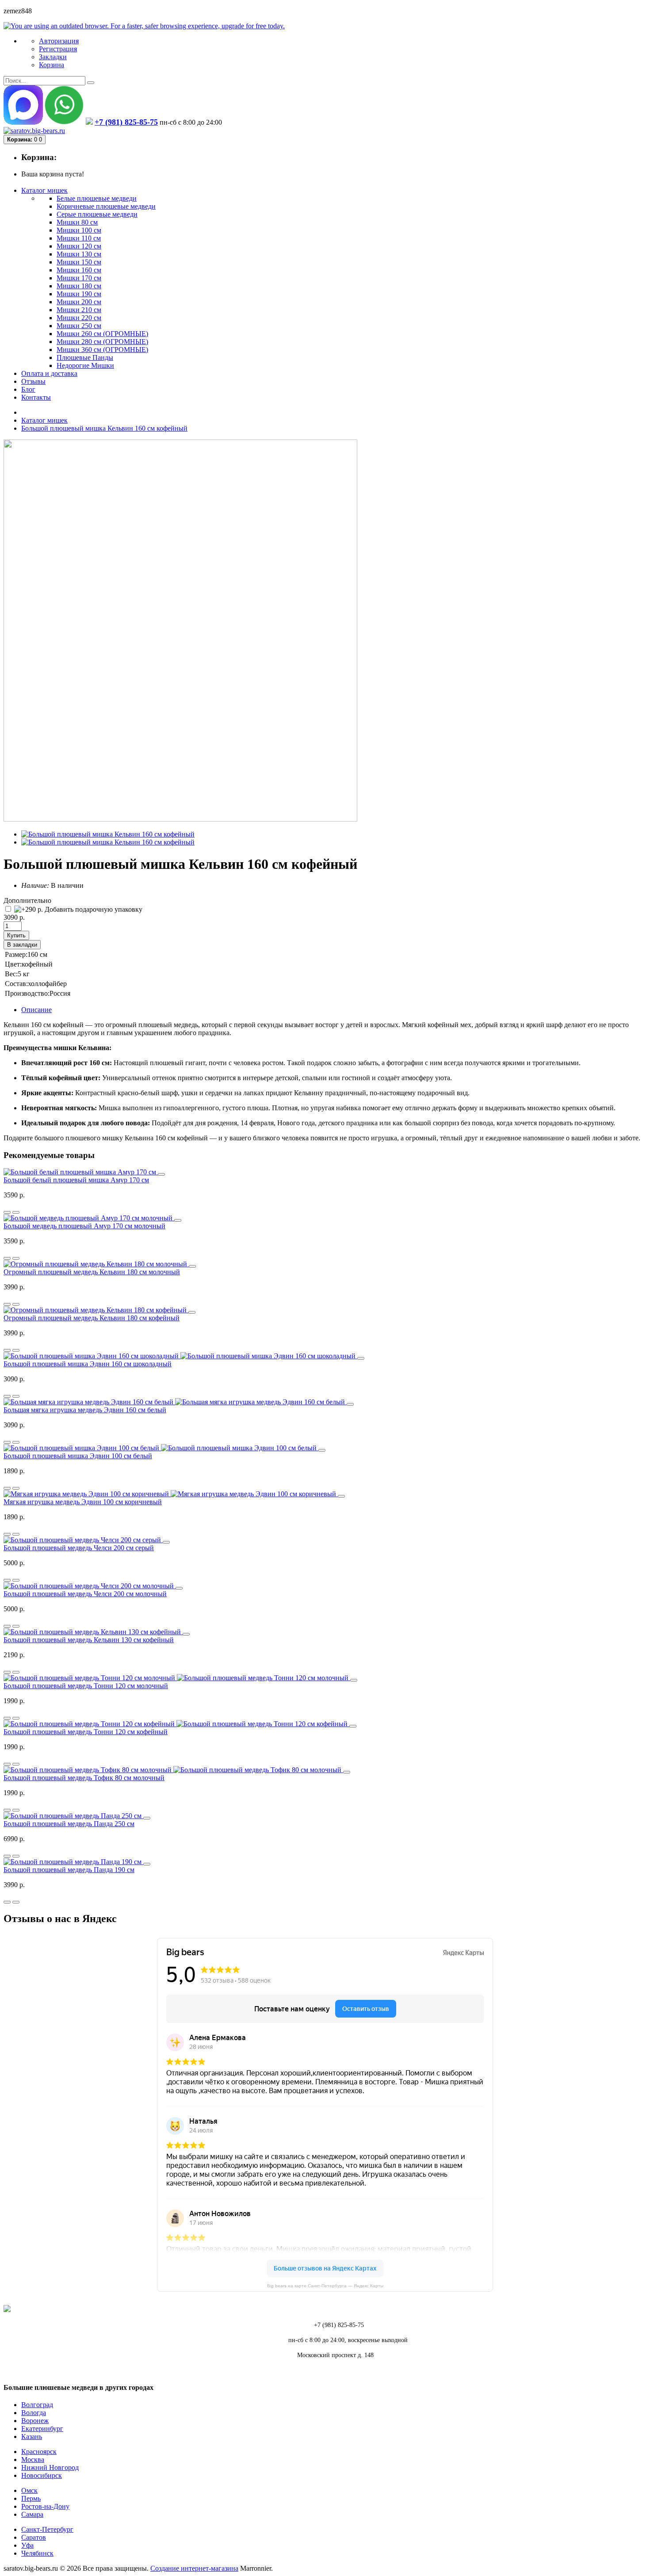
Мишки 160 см (79, 270)
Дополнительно (27, 900)
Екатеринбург (42, 2429)
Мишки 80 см (77, 222)
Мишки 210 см (79, 310)
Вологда (34, 2413)
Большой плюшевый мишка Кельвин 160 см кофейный (104, 428)
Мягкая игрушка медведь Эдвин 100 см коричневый (83, 1502)
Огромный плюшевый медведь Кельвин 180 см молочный (92, 1272)
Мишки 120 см (79, 246)
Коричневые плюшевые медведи (106, 206)
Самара (32, 2514)
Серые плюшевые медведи (97, 214)
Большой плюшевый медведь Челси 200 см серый (79, 1548)
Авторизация (59, 41)
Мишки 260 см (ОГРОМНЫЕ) (102, 334)
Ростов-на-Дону (45, 2506)
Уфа (27, 2545)
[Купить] (161, 1174)
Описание (36, 1010)
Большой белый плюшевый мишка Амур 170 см (76, 1180)
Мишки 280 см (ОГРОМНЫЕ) (102, 342)
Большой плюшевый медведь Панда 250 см (69, 1824)
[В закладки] (16, 1212)
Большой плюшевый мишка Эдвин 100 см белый (78, 1456)
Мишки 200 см (79, 302)
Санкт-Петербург (47, 2529)
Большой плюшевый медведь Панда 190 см (69, 1870)
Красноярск (39, 2452)
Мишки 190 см (79, 294)
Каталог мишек (44, 420)
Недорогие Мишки (85, 365)
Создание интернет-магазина (194, 2568)
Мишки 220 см (79, 318)
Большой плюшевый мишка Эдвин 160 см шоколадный (88, 1364)
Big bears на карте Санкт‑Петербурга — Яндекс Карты (325, 2286)
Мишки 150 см (79, 262)
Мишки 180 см (79, 286)
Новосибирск (42, 2475)
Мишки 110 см (79, 238)
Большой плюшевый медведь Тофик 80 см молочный (84, 1778)
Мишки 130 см (79, 254)
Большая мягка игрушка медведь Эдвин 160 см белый (85, 1410)
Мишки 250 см (79, 326)
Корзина (52, 65)
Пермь (31, 2498)
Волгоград (37, 2405)
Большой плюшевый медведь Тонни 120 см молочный (86, 1686)
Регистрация (58, 49)
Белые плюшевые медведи (97, 198)
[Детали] (7, 1212)
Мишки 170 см (79, 278)
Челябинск (37, 2553)
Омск (29, 2490)
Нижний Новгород (50, 2467)
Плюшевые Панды (85, 357)
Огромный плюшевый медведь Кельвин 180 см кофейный (92, 1318)
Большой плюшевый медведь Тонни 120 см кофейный (86, 1732)
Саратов (34, 2537)
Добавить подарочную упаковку (93, 909)
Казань (32, 2436)
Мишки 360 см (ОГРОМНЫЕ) (102, 350)
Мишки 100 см (79, 230)
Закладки (53, 57)
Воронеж (35, 2421)
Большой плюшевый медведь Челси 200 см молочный (85, 1594)
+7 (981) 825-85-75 (126, 122)
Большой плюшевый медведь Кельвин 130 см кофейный (89, 1640)
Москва (33, 2459)
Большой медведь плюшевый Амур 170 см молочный (84, 1226)
